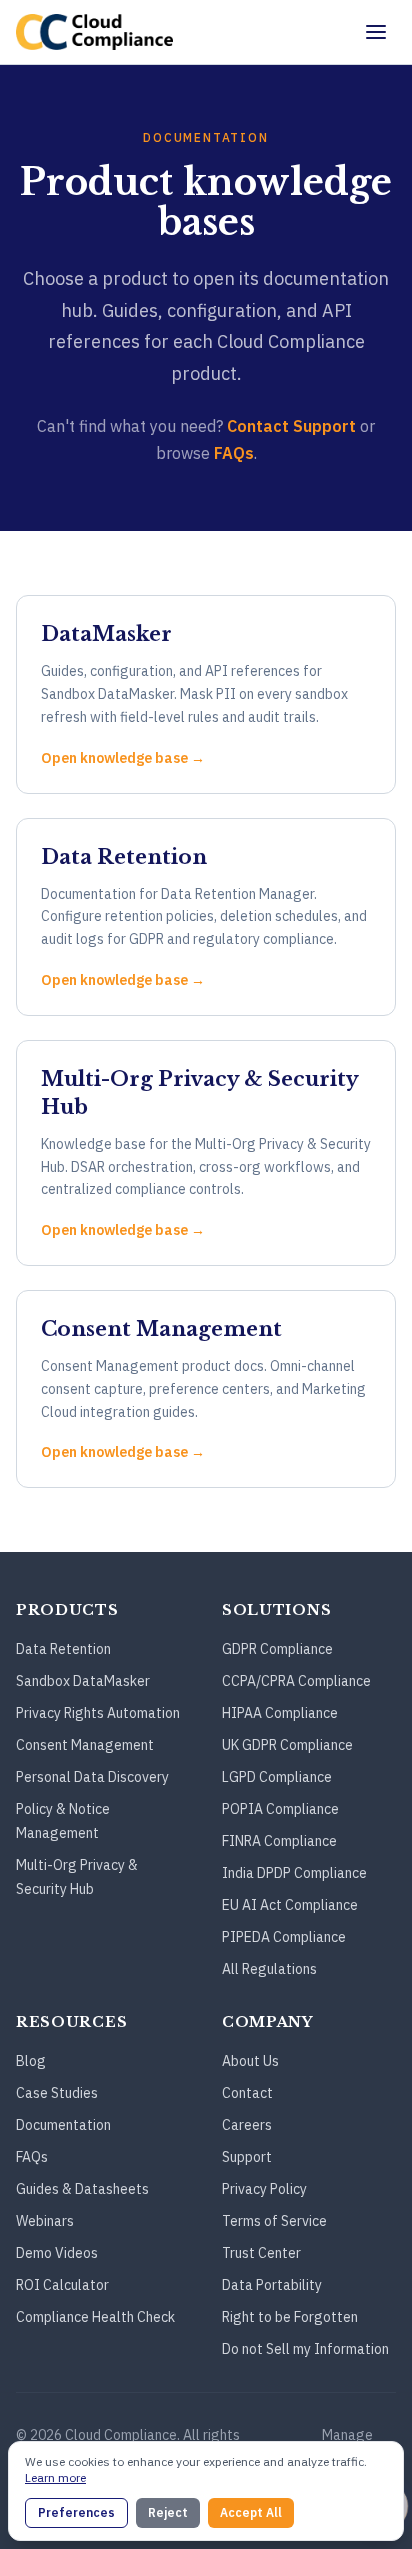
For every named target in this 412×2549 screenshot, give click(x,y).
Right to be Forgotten (290, 2317)
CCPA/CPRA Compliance (296, 1681)
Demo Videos (57, 2253)
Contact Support (291, 426)
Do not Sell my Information (305, 2349)
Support (247, 2157)
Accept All (251, 2512)
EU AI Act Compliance (290, 1905)
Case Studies (57, 2093)
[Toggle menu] (376, 32)
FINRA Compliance (279, 1841)
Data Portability (272, 2285)
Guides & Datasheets (82, 2189)
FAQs (234, 453)
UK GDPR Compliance (287, 1745)
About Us (250, 2061)
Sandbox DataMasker (83, 1681)
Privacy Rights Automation (98, 1713)
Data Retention (63, 1649)
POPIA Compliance (280, 1809)
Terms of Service (274, 2221)
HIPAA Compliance (280, 1713)
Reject (168, 2512)
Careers (247, 2125)
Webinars (45, 2221)
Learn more (55, 2477)
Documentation (63, 2125)
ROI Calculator (62, 2285)
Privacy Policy (264, 2189)
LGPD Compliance (277, 1777)
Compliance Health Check (95, 2317)
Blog (31, 2061)
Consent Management (85, 1745)
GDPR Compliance (277, 1649)
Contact (247, 2093)
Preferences (76, 2512)
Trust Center (261, 2253)
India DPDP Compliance (294, 1873)
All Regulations (269, 1969)
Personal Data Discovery (92, 1777)
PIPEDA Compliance (284, 1937)
